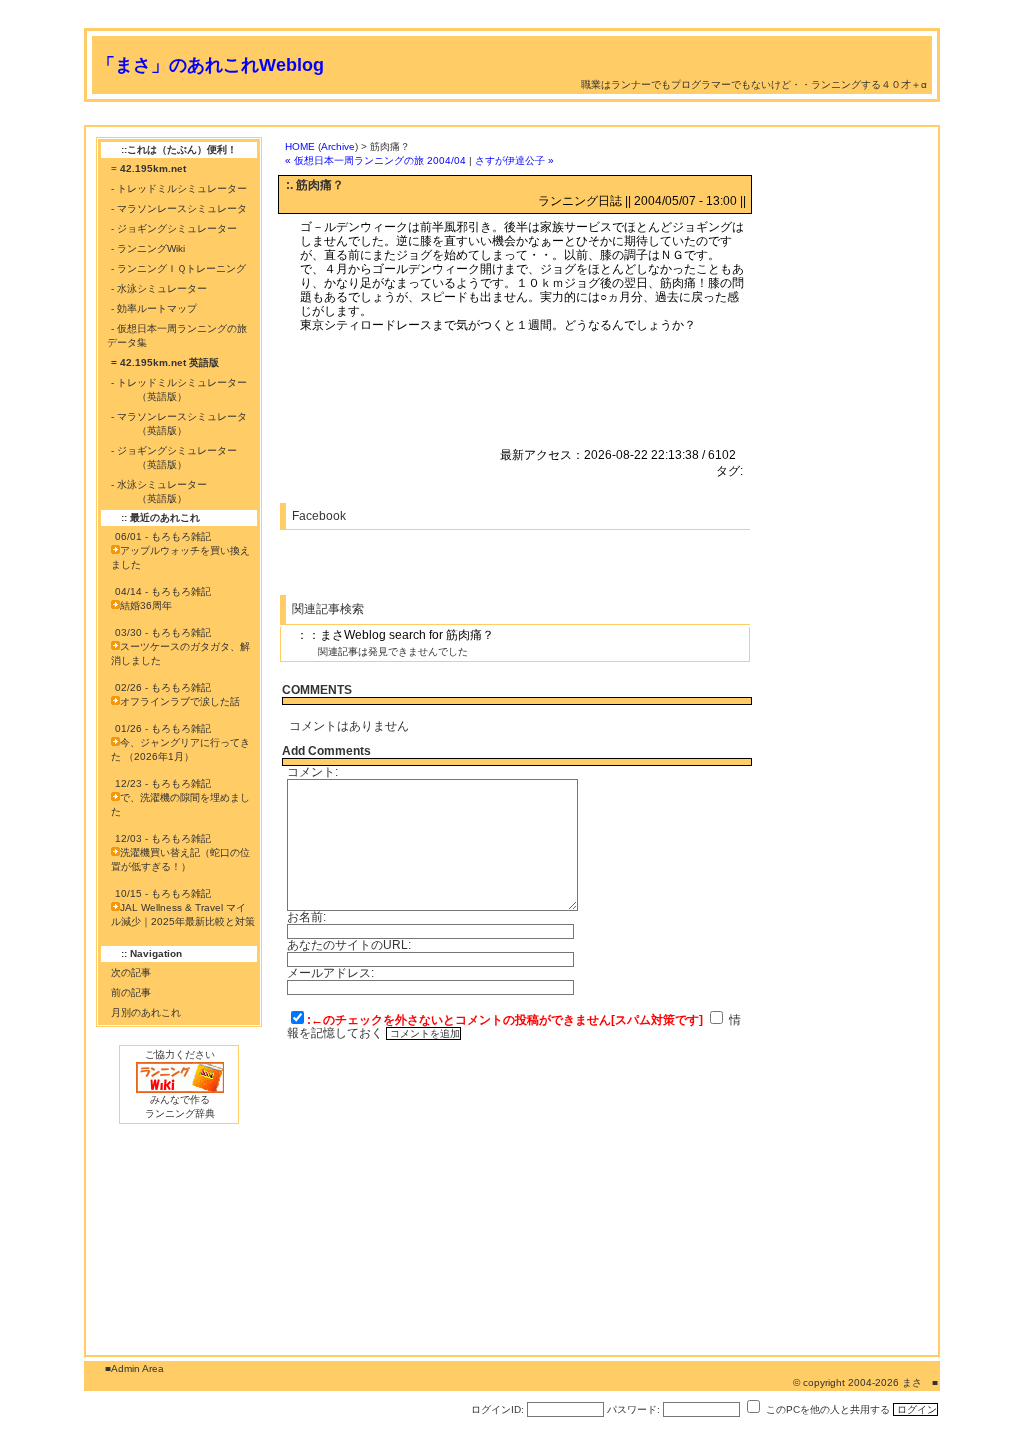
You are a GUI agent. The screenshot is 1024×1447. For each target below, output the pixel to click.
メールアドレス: (330, 973)
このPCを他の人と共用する (828, 1409)
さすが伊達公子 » (514, 160)
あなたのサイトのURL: (349, 945)
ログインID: (497, 1409)
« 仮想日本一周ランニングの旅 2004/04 (375, 160)
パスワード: (633, 1409)
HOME (300, 146)
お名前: (306, 917)
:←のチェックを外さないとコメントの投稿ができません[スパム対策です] (505, 1020)
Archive (338, 146)
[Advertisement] (448, 117)
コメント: (312, 772)
